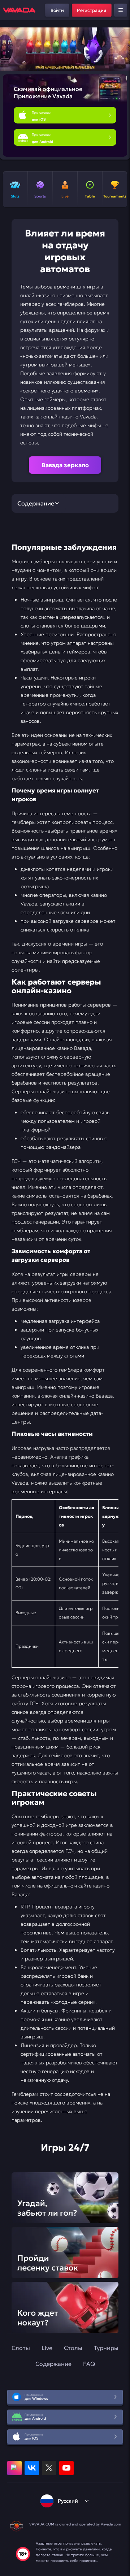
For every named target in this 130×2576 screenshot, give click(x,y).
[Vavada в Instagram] (14, 2468)
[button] (122, 49)
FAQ (89, 2364)
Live (47, 2348)
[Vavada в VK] (32, 2468)
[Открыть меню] (121, 10)
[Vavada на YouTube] (66, 2468)
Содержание (53, 2364)
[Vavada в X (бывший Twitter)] (49, 2468)
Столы (73, 2348)
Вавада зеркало (65, 465)
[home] (19, 10)
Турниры (106, 2348)
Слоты (21, 2348)
